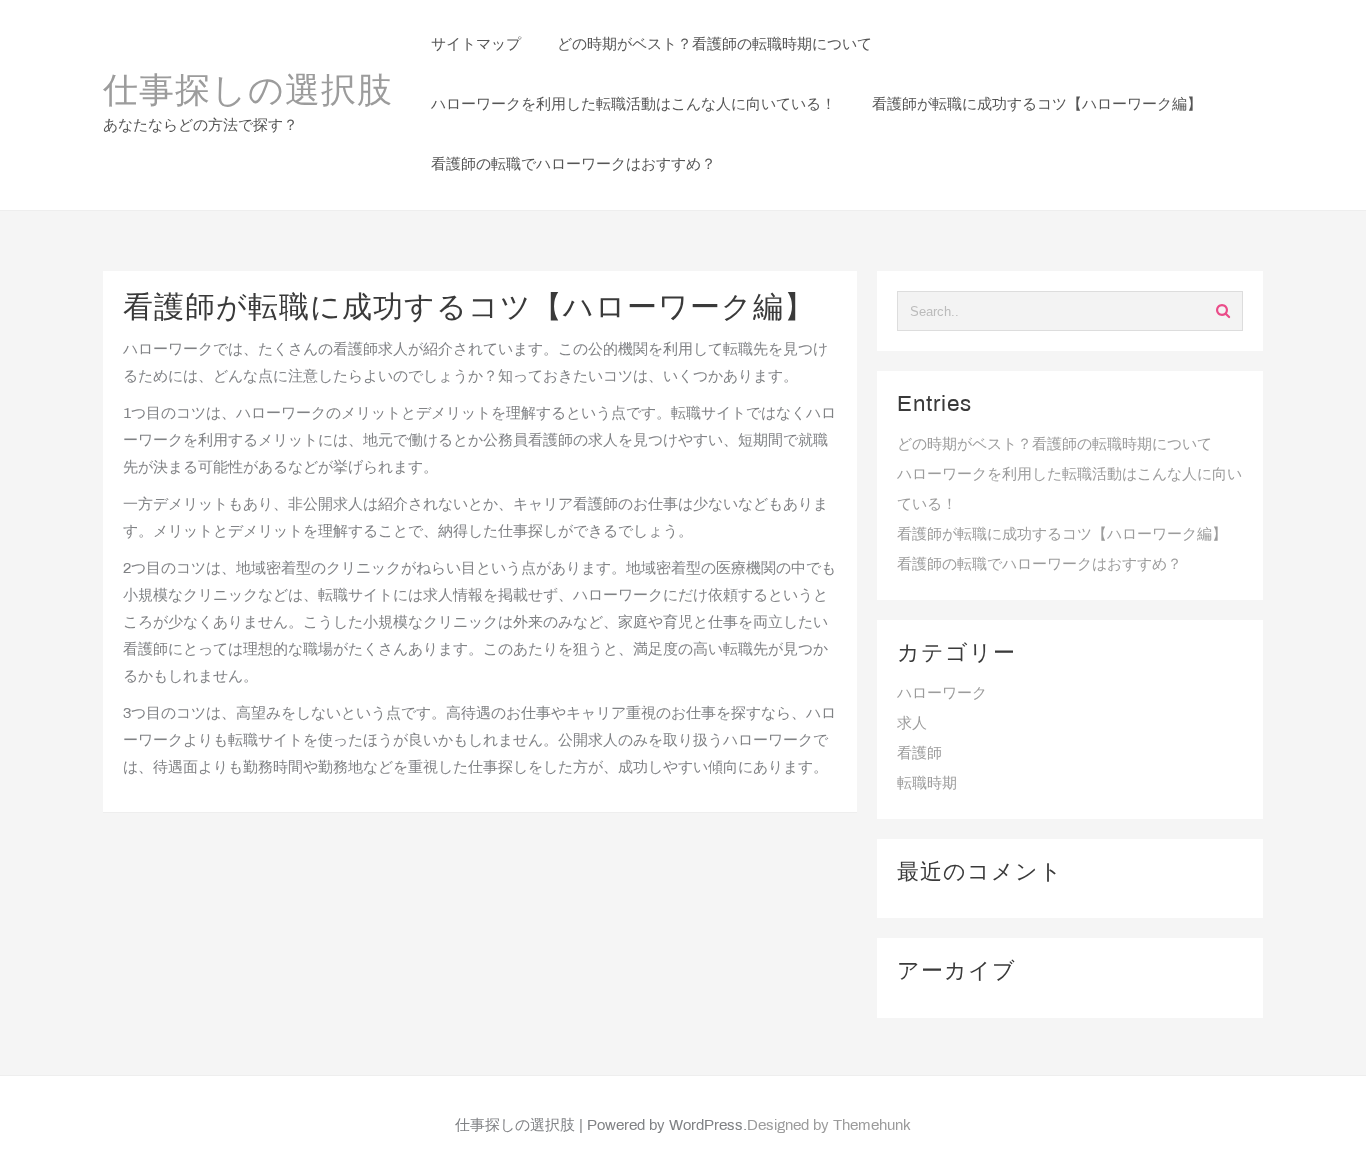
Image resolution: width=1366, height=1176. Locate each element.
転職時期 (927, 784)
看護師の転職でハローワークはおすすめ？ (1039, 565)
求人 (912, 724)
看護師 (919, 754)
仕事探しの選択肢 (248, 93)
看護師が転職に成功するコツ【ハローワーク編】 (1062, 535)
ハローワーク (942, 694)
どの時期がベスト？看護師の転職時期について (1054, 445)
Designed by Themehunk (829, 1126)
